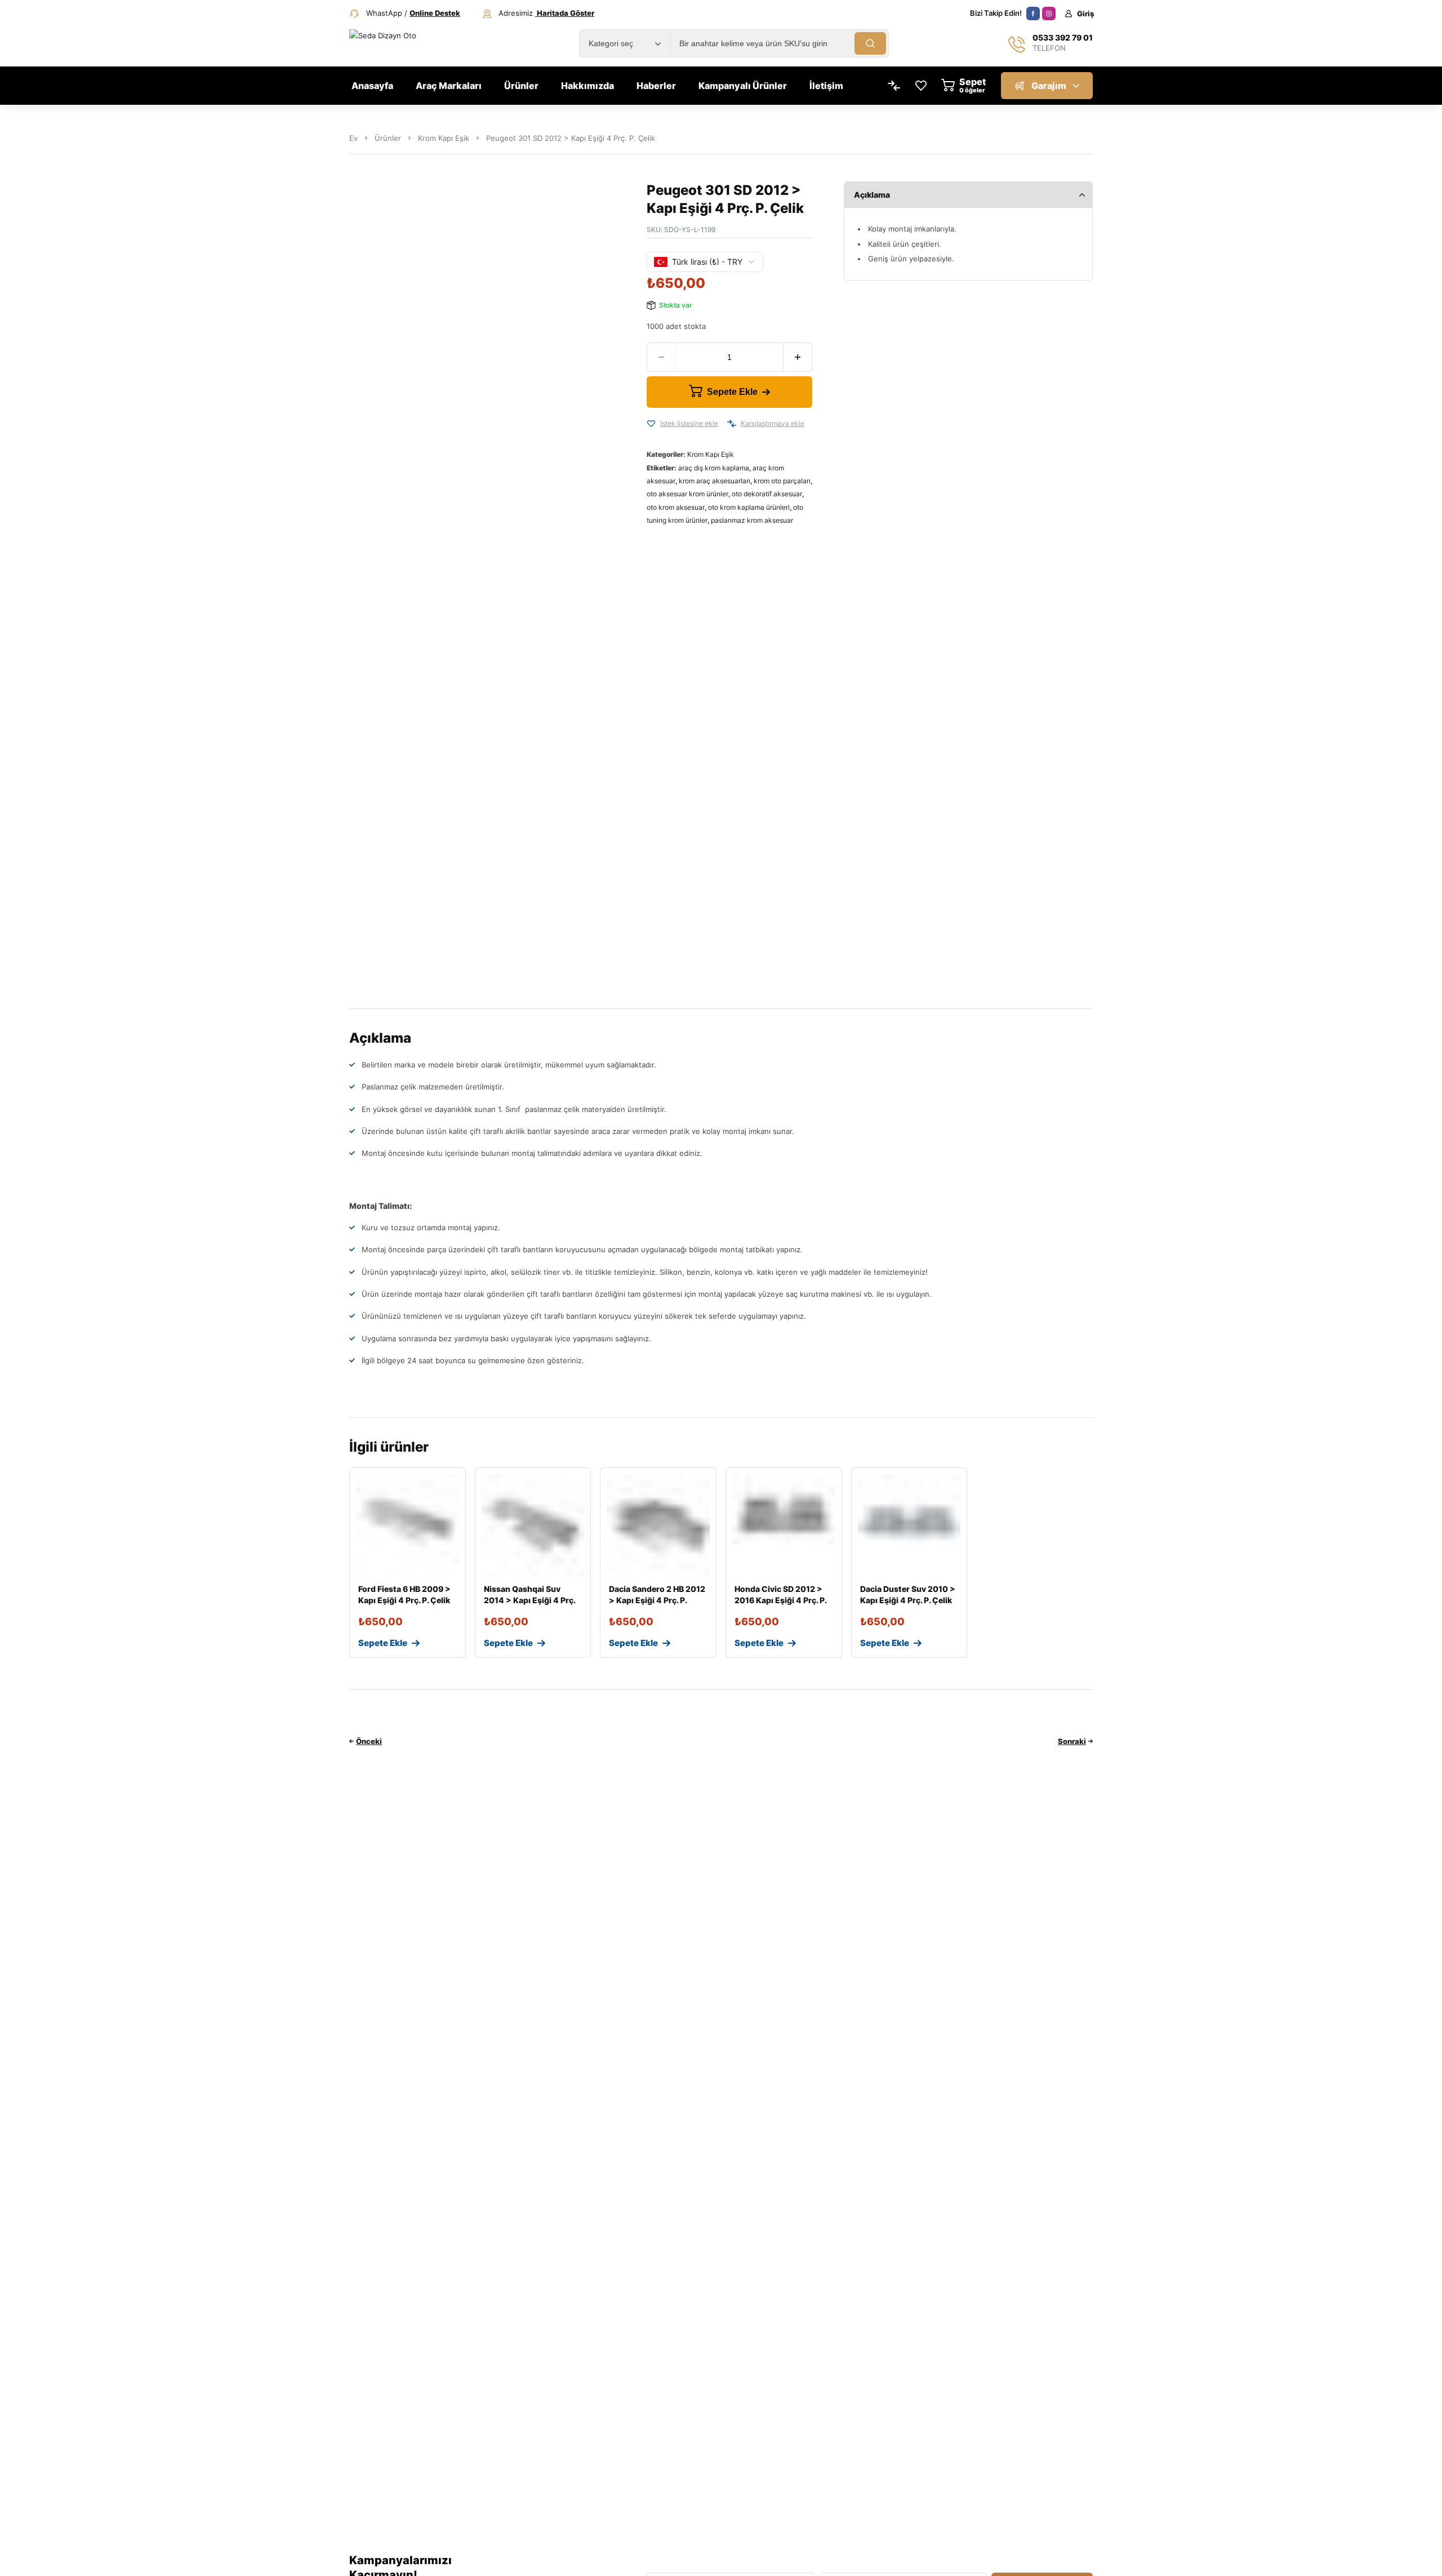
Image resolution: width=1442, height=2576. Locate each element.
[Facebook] (1033, 14)
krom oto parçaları (782, 481)
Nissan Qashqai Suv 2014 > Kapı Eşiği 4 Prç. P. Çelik (529, 1600)
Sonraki (1072, 1741)
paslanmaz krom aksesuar (752, 520)
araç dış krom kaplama (714, 468)
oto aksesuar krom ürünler (687, 494)
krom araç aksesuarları (715, 481)
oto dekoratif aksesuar (767, 494)
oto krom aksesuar (676, 507)
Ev (353, 138)
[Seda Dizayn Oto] (395, 43)
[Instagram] (1049, 14)
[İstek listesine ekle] (651, 424)
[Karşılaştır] (732, 424)
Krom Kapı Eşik (444, 138)
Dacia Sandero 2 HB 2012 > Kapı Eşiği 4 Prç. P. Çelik (657, 1600)
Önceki (369, 1741)
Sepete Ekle (732, 392)
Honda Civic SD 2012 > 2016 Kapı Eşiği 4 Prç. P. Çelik (780, 1600)
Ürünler (388, 138)
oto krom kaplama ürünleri (749, 507)
